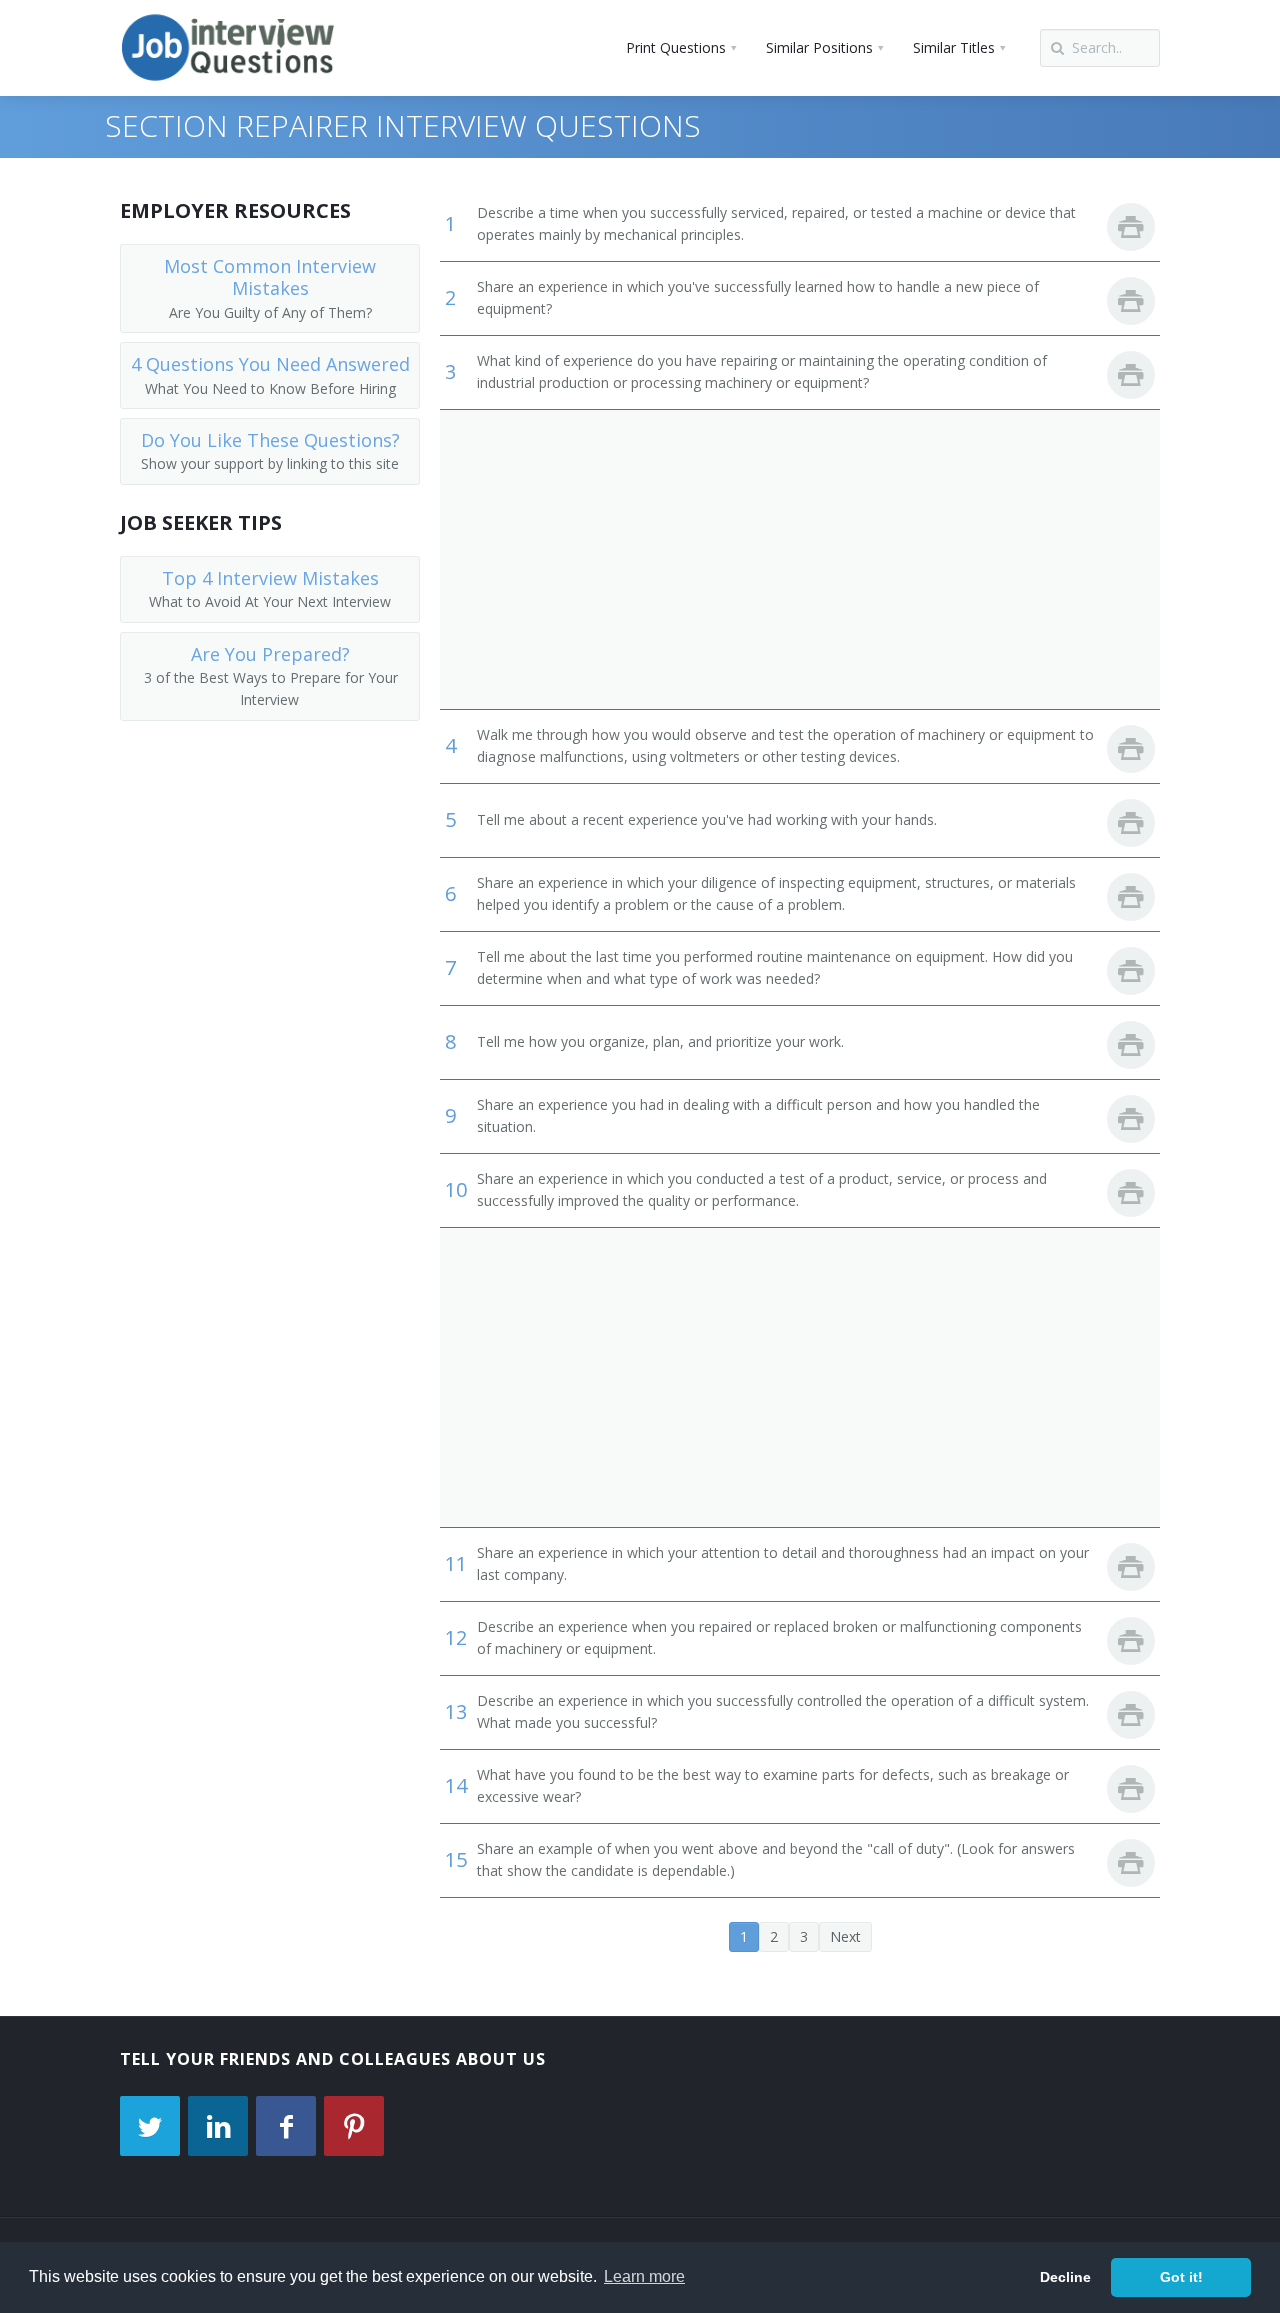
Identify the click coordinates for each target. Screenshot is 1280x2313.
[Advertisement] (800, 559)
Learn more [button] (644, 2276)
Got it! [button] (1181, 2277)
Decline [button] (1065, 2277)
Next (845, 1936)
